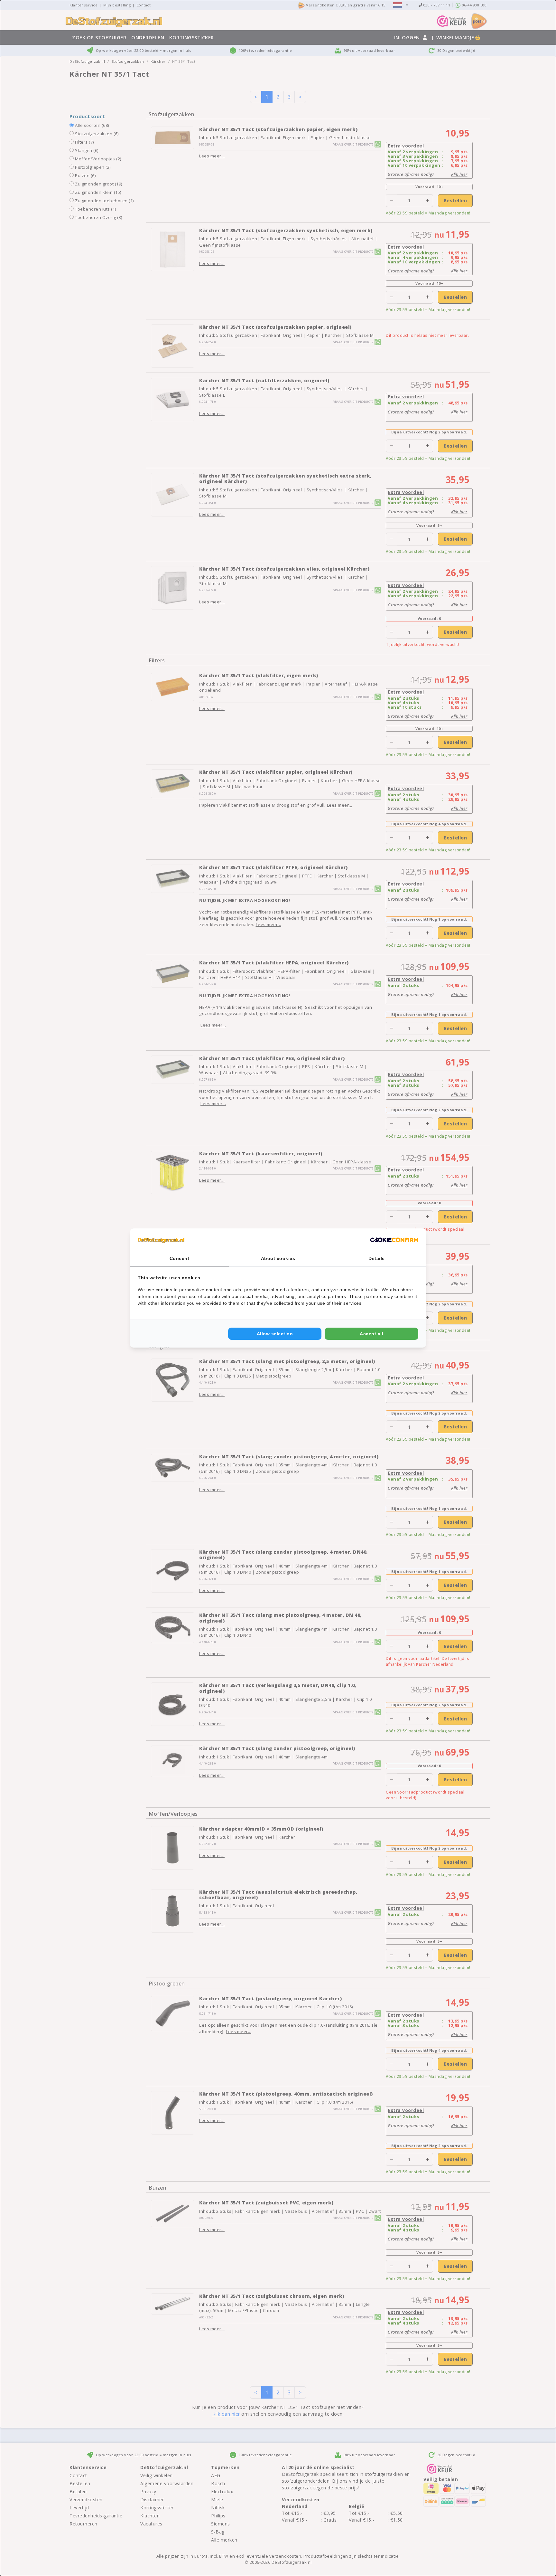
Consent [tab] (180, 1258)
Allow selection (275, 1334)
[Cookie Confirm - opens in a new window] (394, 1240)
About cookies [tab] (278, 1258)
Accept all (371, 1334)
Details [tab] (377, 1258)
